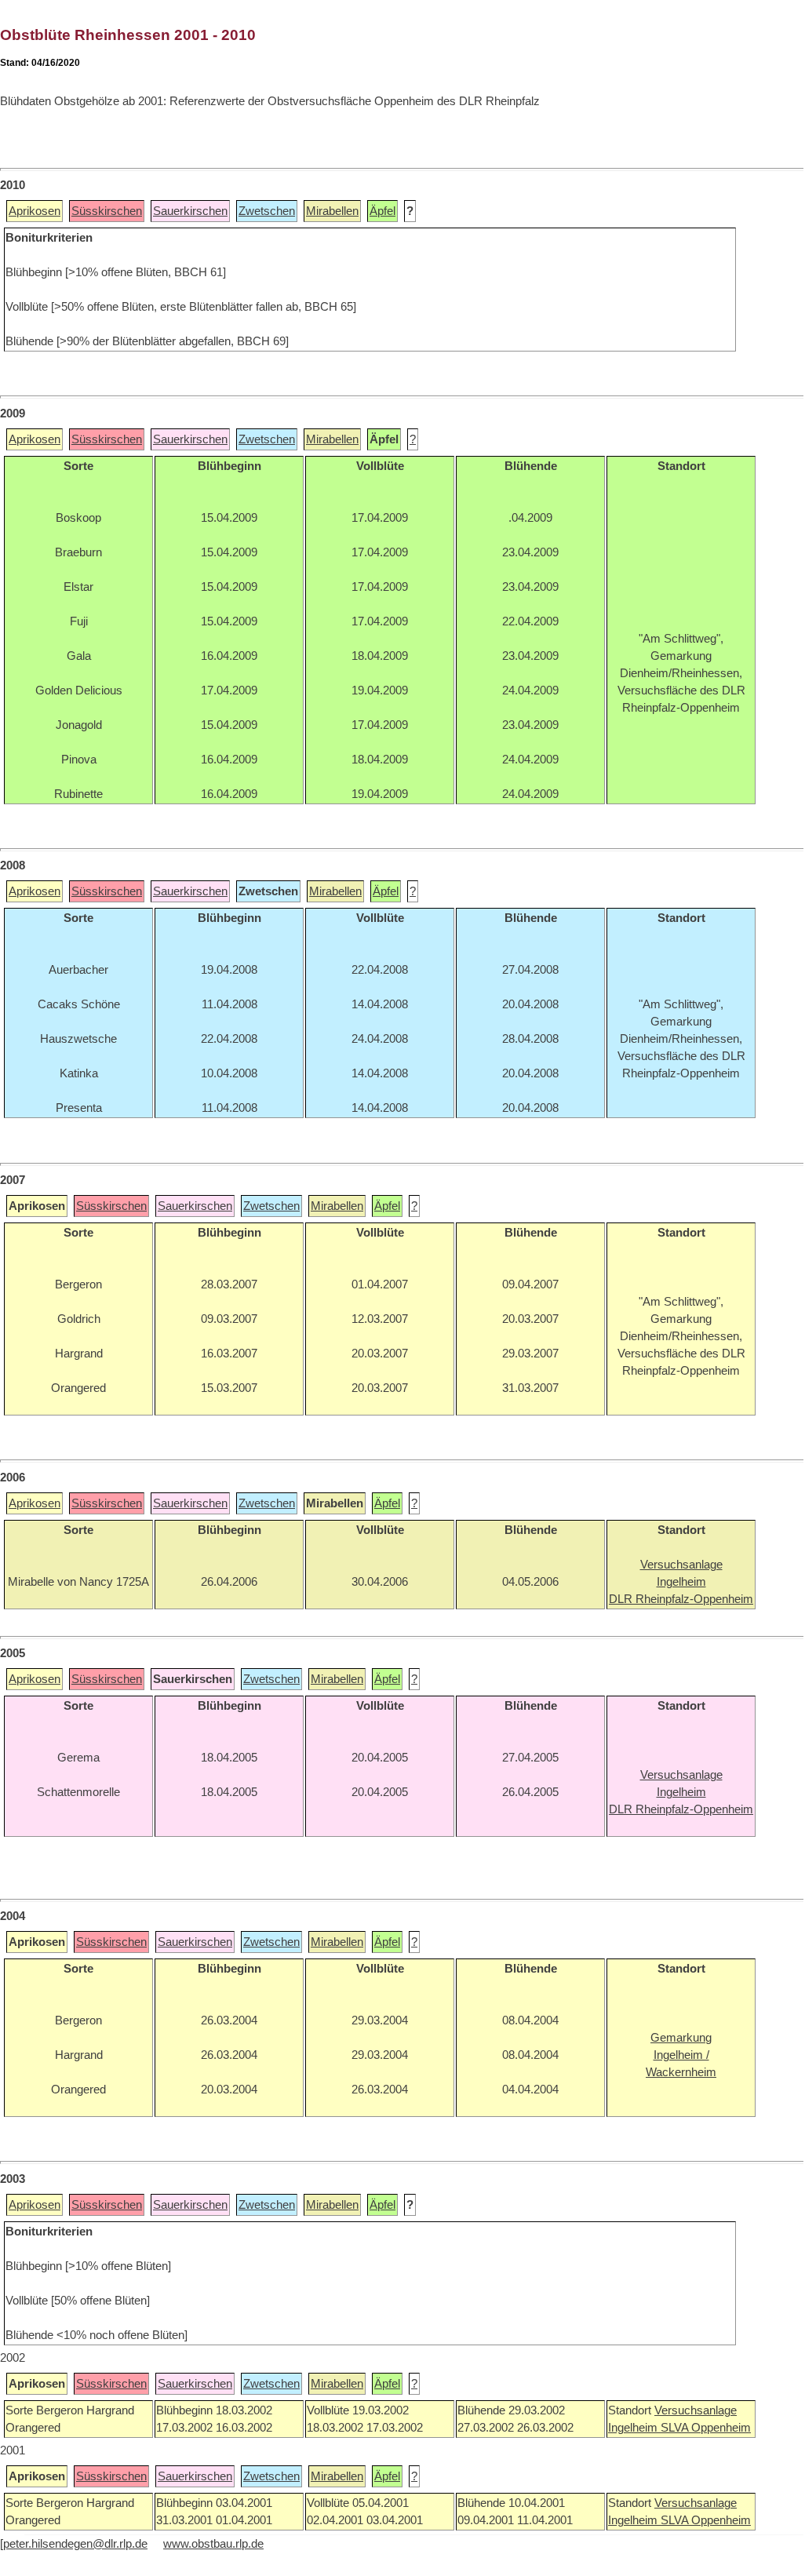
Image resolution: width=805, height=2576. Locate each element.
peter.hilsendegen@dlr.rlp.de (75, 2544)
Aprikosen (35, 211)
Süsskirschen (107, 211)
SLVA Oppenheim (706, 2428)
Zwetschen (267, 211)
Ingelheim (634, 2428)
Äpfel (382, 211)
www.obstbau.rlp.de (213, 2544)
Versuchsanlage (696, 2410)
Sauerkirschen (190, 211)
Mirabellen (332, 211)
